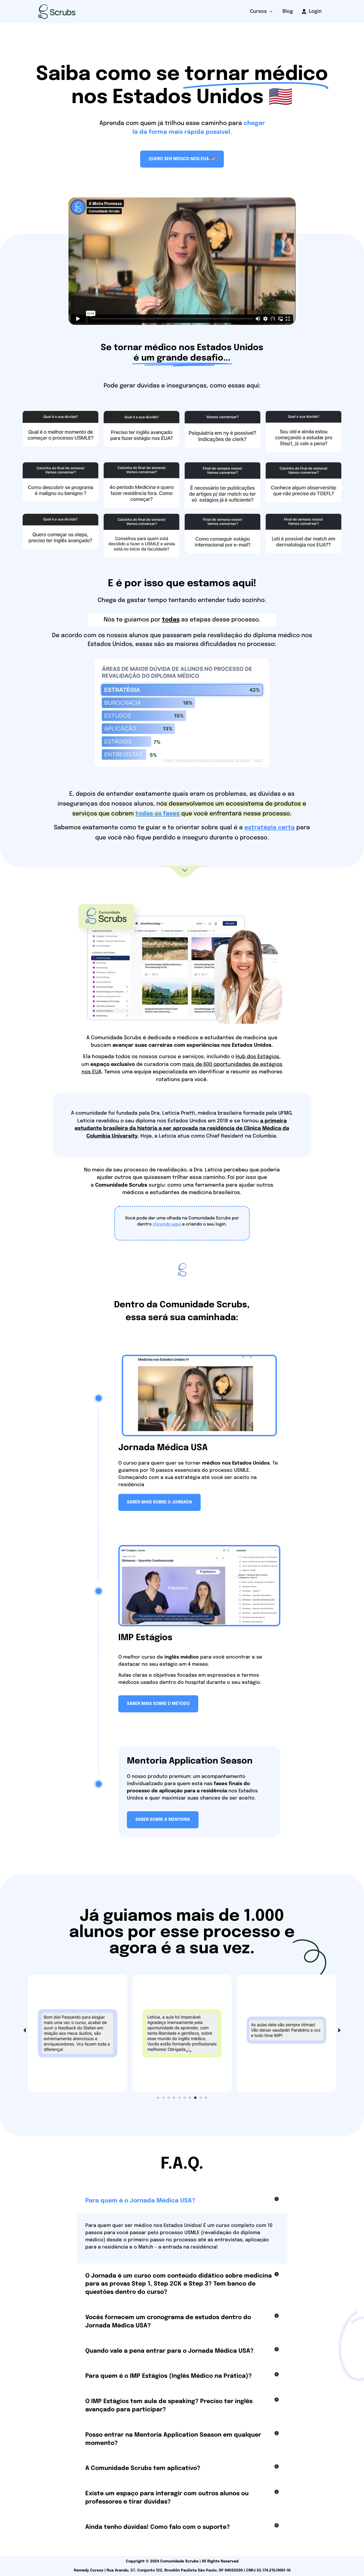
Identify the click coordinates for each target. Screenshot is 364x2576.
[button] (24, 2030)
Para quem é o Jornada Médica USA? (140, 2201)
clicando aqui (167, 1224)
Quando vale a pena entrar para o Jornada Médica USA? (169, 2351)
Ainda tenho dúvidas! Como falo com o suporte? (158, 2527)
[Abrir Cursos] (271, 12)
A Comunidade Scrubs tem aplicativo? (143, 2468)
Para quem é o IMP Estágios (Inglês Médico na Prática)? (169, 2376)
